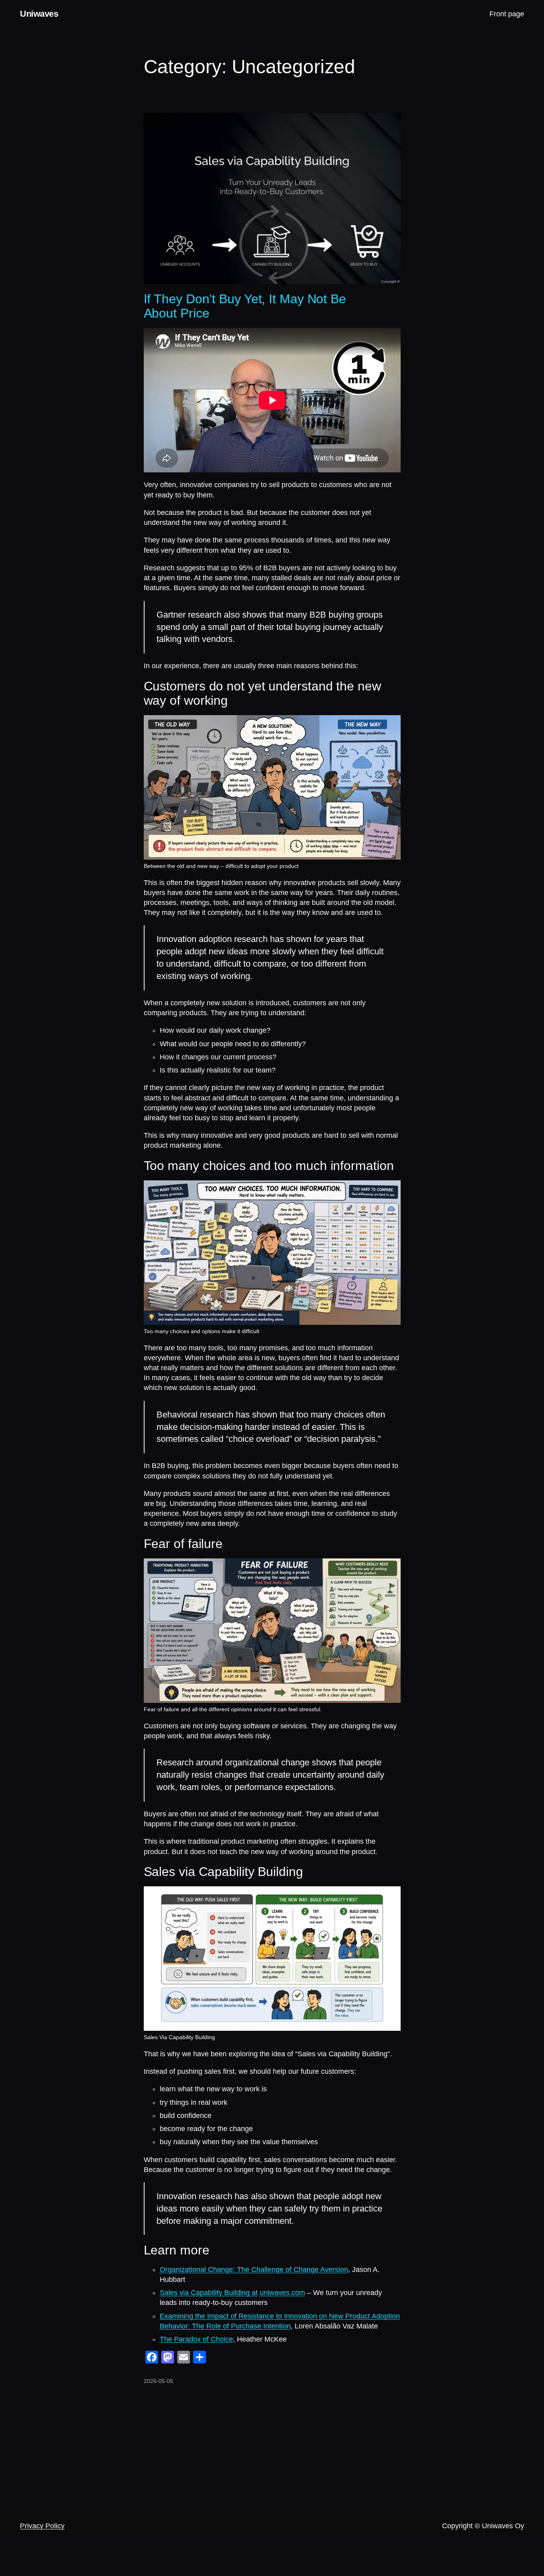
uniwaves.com (282, 2293)
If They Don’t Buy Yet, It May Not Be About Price (245, 306)
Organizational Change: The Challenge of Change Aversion (254, 2270)
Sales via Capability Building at (209, 2293)
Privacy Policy (42, 2526)
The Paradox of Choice (196, 2339)
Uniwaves (39, 14)
